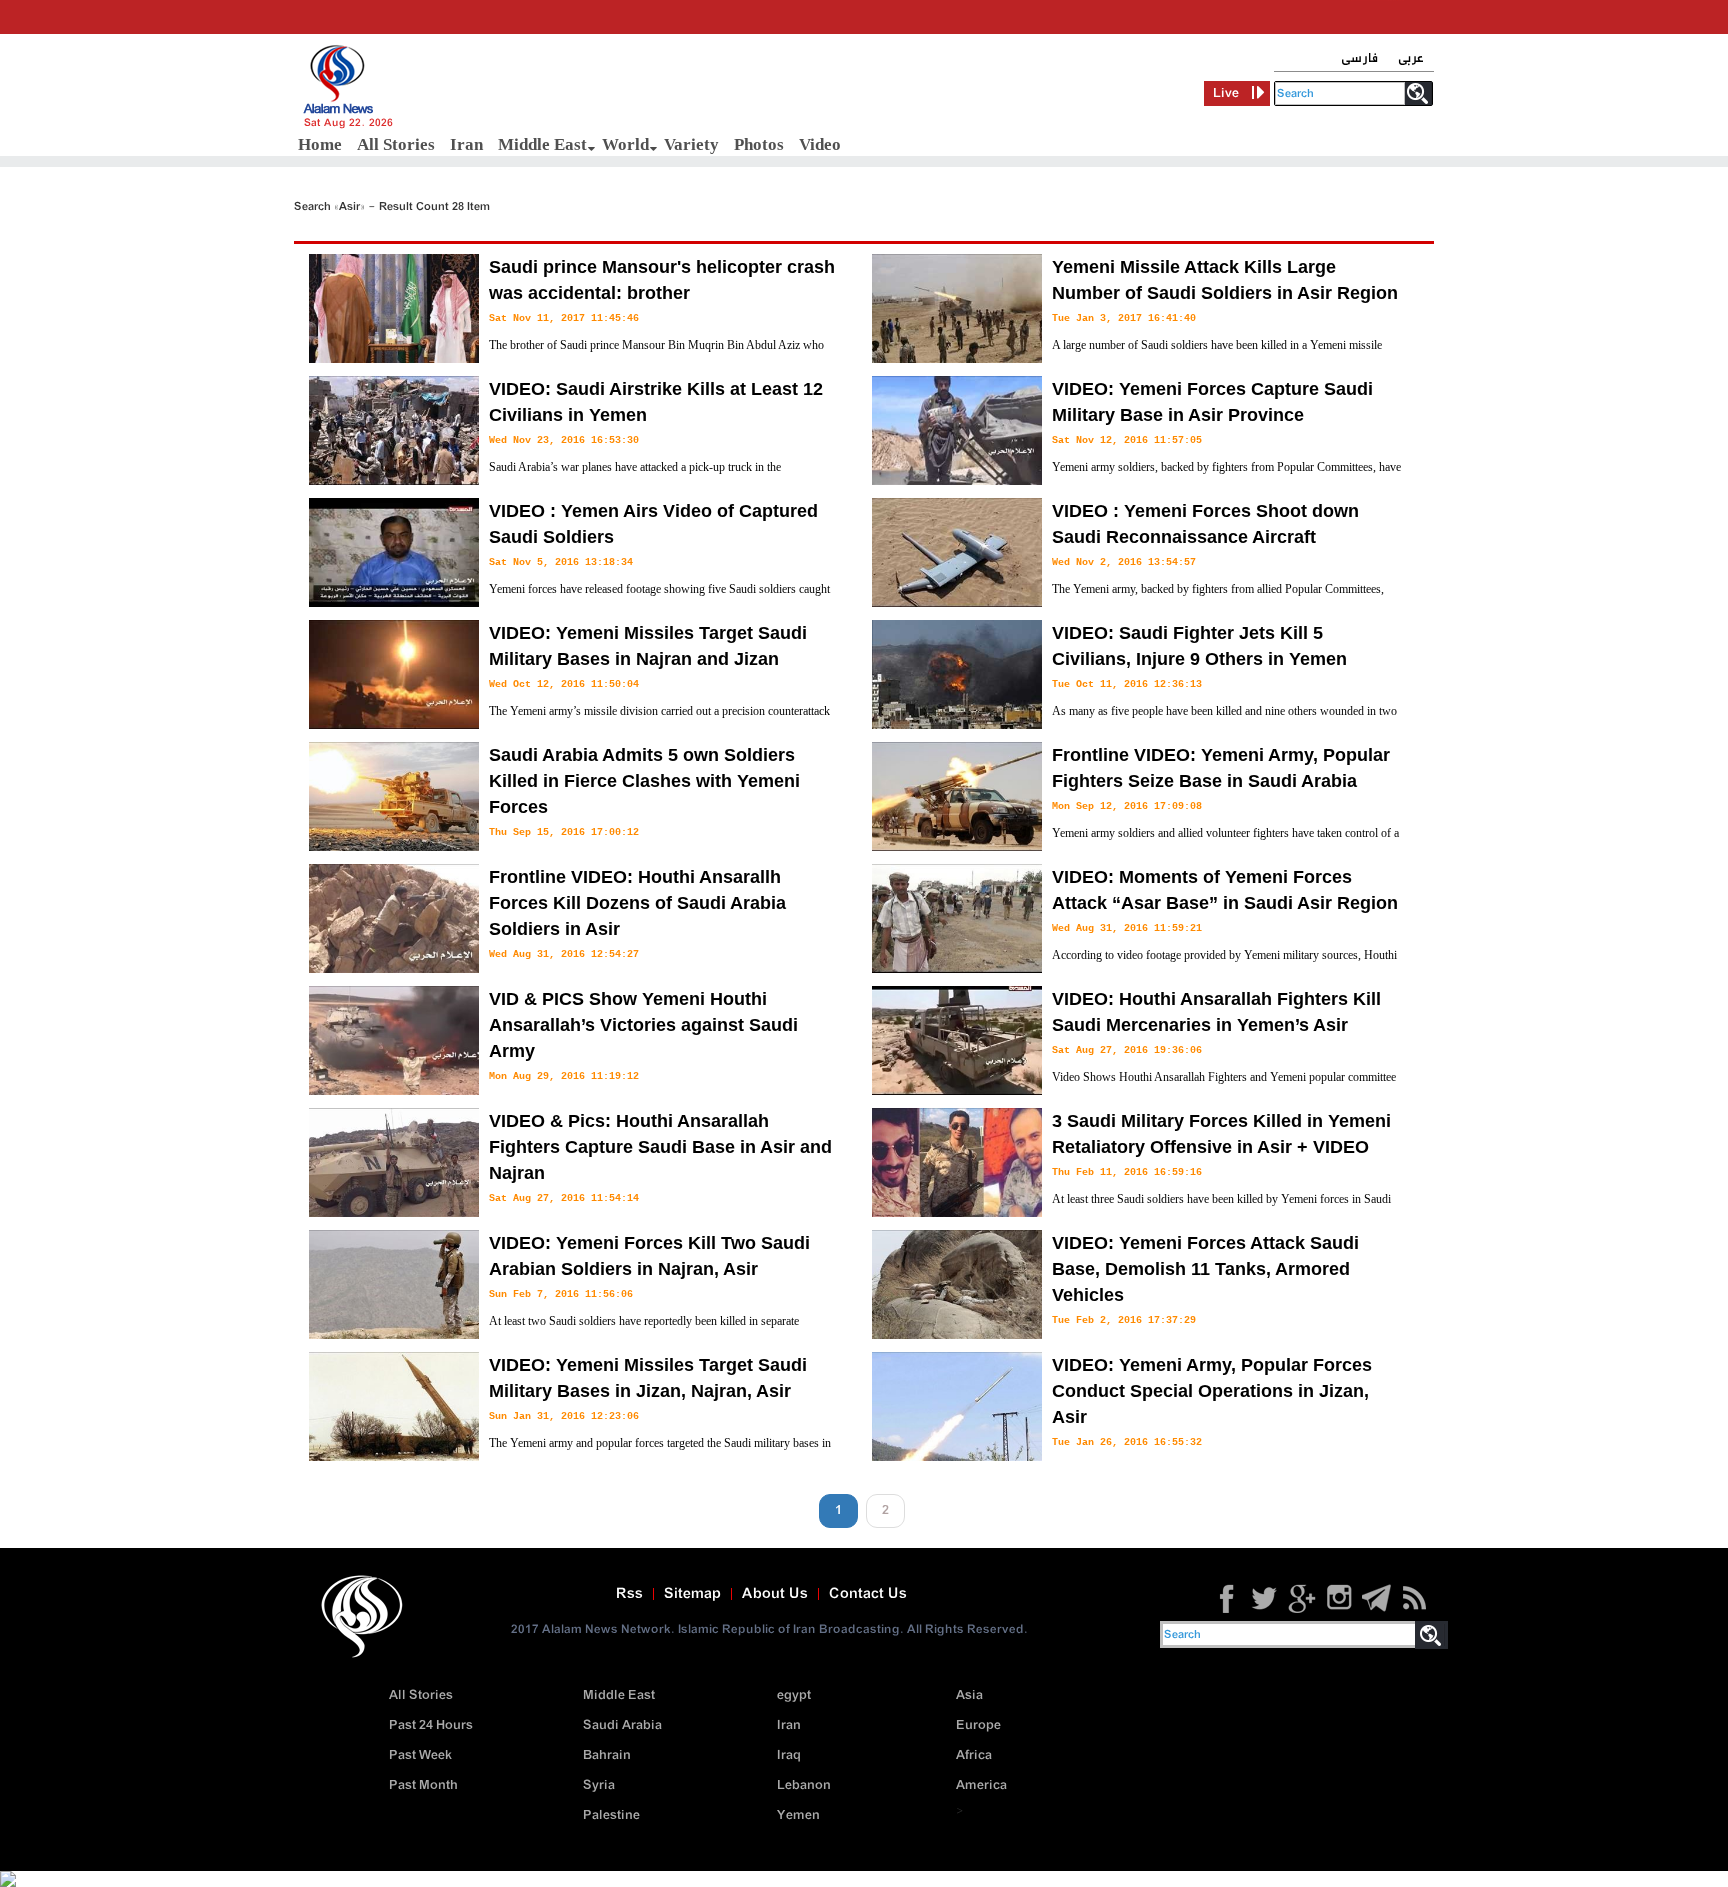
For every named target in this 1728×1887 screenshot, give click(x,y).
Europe (978, 1725)
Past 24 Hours (431, 1725)
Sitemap (692, 1594)
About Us (775, 1594)
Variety (691, 144)
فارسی (1359, 58)
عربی (1411, 58)
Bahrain (607, 1755)
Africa (974, 1755)
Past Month (423, 1785)
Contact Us (868, 1594)
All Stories (396, 144)
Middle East (542, 144)
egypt (794, 1695)
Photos (759, 144)
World (625, 144)
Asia (969, 1695)
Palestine (611, 1815)
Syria (599, 1785)
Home (320, 144)
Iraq (789, 1755)
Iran (466, 144)
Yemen (798, 1815)
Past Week (420, 1755)
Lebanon (804, 1785)
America (981, 1785)
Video (820, 144)
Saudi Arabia (622, 1725)
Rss (629, 1594)
